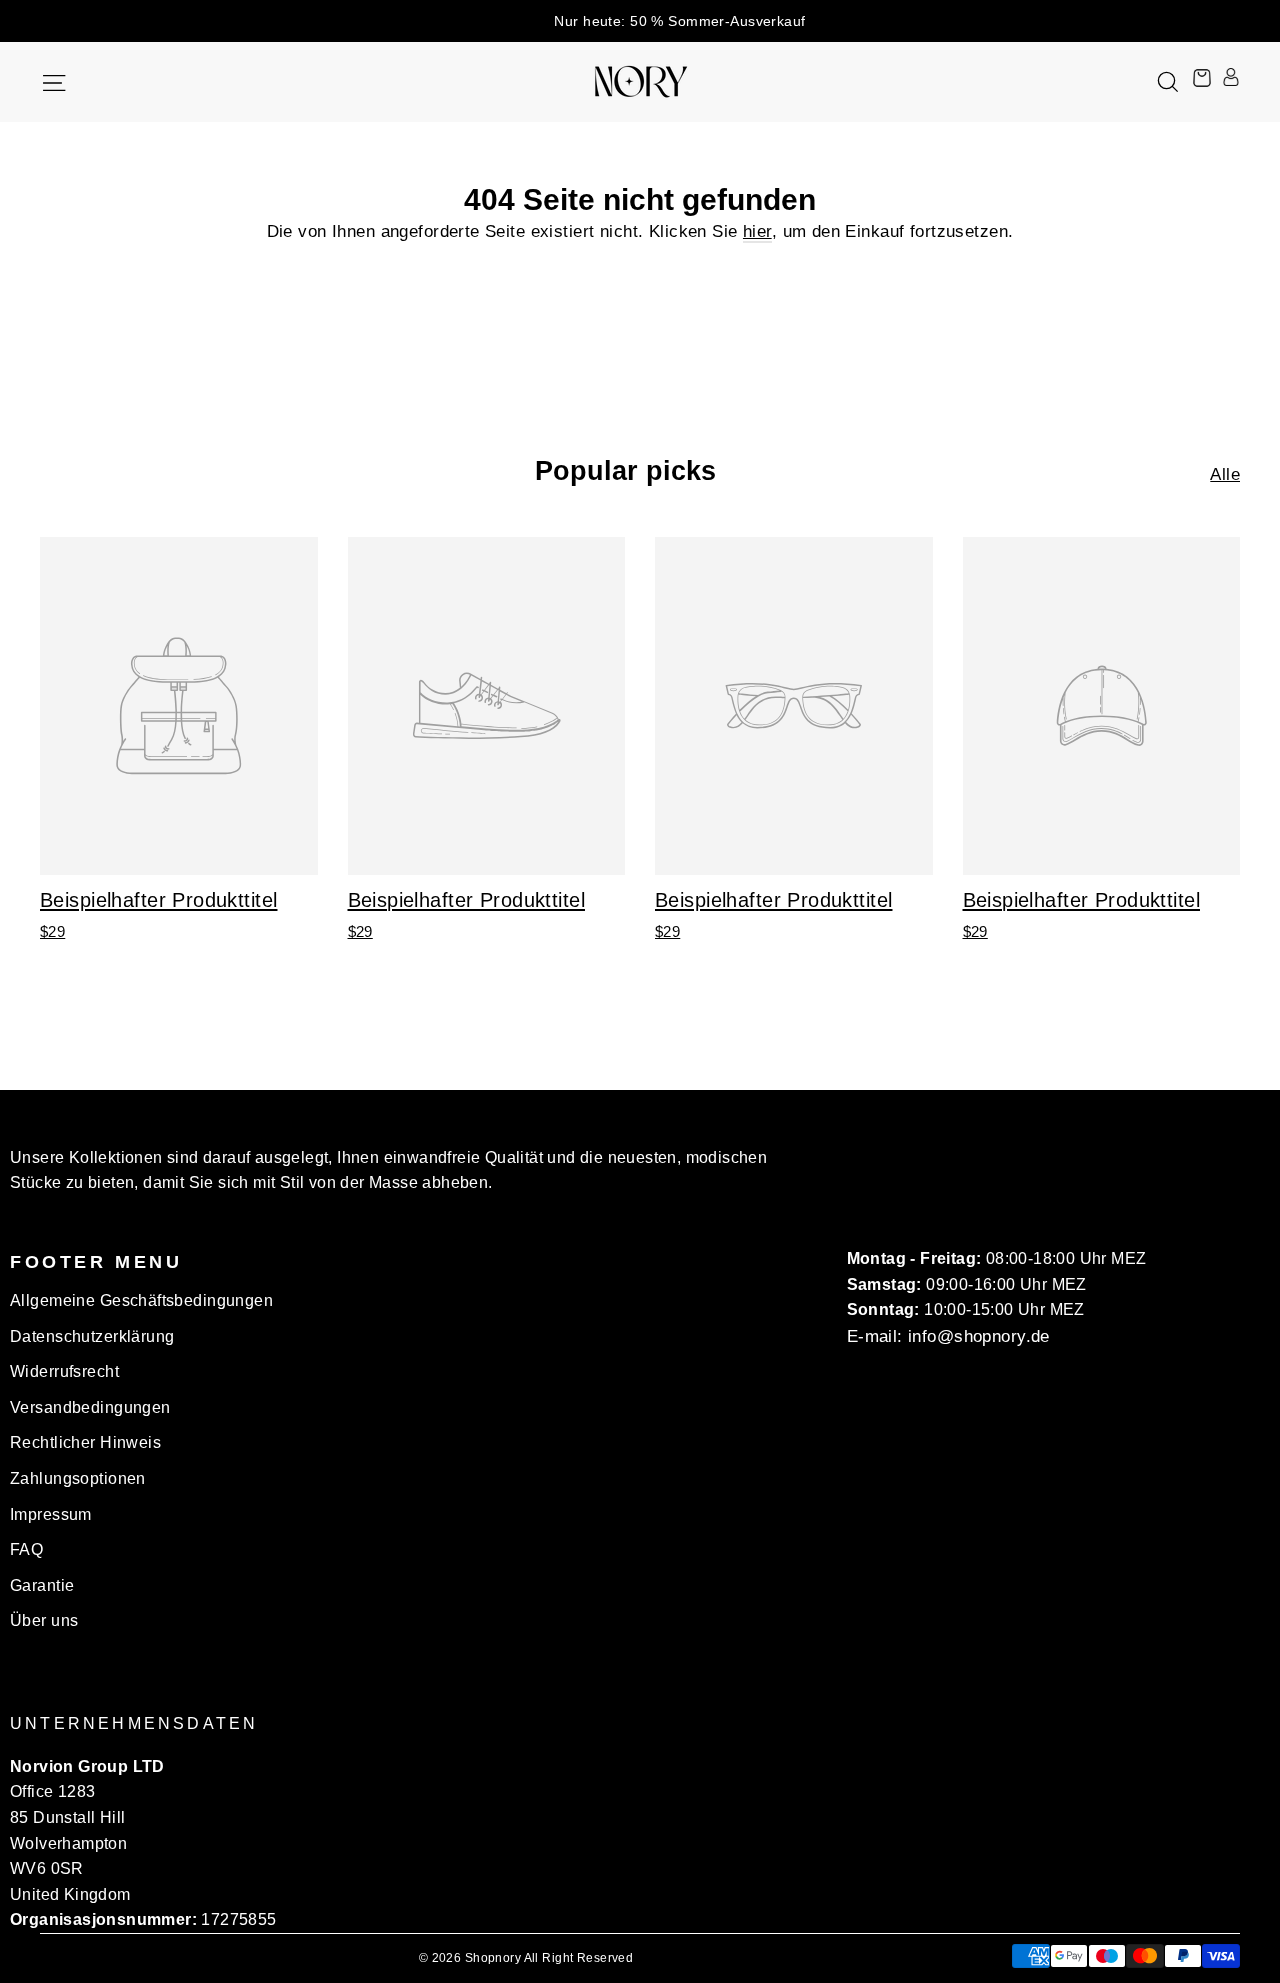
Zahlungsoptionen (78, 1478)
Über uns (44, 1620)
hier (757, 231)
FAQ (26, 1549)
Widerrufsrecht (64, 1371)
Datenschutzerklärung (92, 1336)
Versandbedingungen (90, 1407)
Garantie (42, 1585)
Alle (1225, 474)
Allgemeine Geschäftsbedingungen (141, 1300)
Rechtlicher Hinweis (85, 1442)
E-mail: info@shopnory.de (948, 1336)
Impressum (51, 1514)
